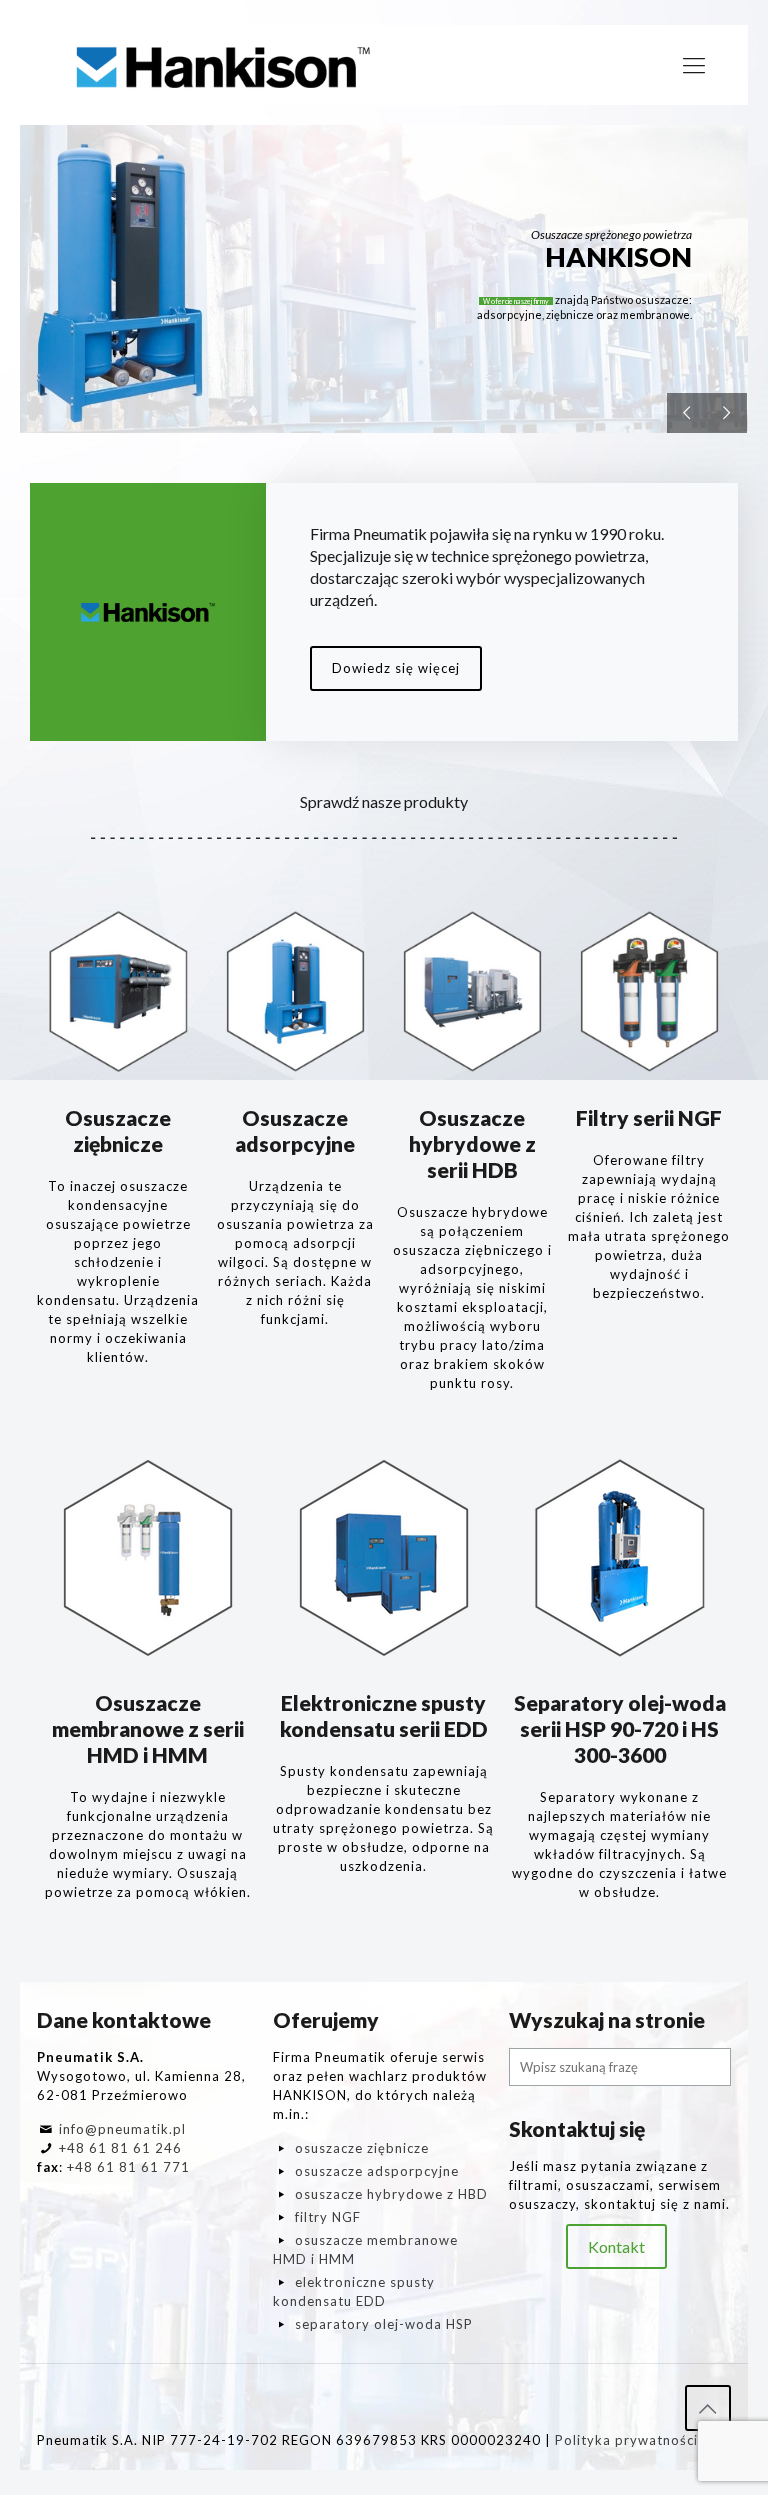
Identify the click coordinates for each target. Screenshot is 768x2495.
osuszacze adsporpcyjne (377, 2171)
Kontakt (616, 2246)
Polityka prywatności (626, 2440)
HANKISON (618, 256)
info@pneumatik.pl (122, 2129)
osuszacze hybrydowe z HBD (391, 2194)
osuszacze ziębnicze (362, 2148)
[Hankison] (223, 65)
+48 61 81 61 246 (120, 2148)
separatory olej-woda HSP (384, 2324)
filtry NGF (328, 2217)
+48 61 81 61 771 (128, 2167)
